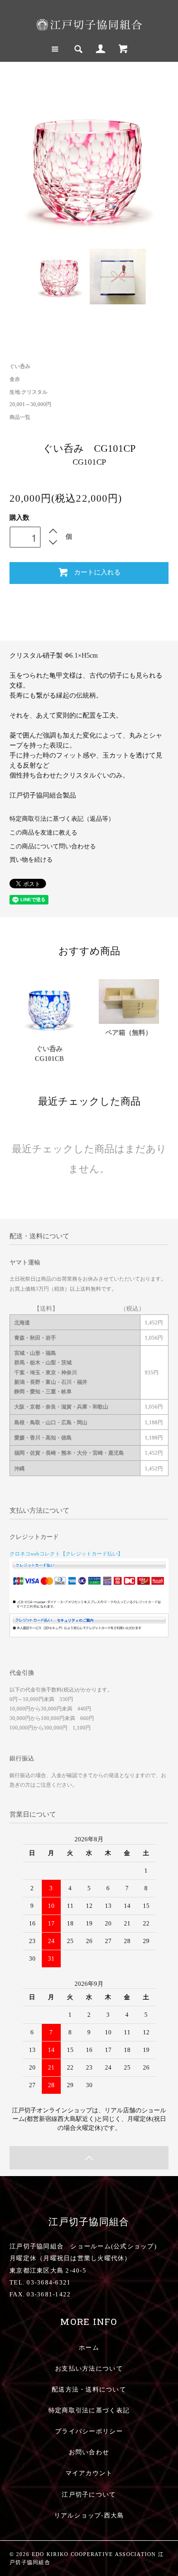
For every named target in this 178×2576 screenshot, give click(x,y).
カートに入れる (97, 572)
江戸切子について (89, 2495)
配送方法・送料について (89, 2390)
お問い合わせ (89, 2452)
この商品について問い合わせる (53, 846)
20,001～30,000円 (30, 404)
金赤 (15, 379)
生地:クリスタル (28, 392)
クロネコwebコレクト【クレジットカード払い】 (66, 1554)
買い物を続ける (31, 860)
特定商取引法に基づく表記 (89, 2411)
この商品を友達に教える (43, 833)
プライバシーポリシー (89, 2431)
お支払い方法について (89, 2369)
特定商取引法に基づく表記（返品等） (62, 819)
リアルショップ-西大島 (89, 2516)
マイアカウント (89, 2473)
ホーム (89, 2348)
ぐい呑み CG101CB (52, 1054)
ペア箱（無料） (129, 1033)
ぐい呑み (20, 366)
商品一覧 (20, 417)
